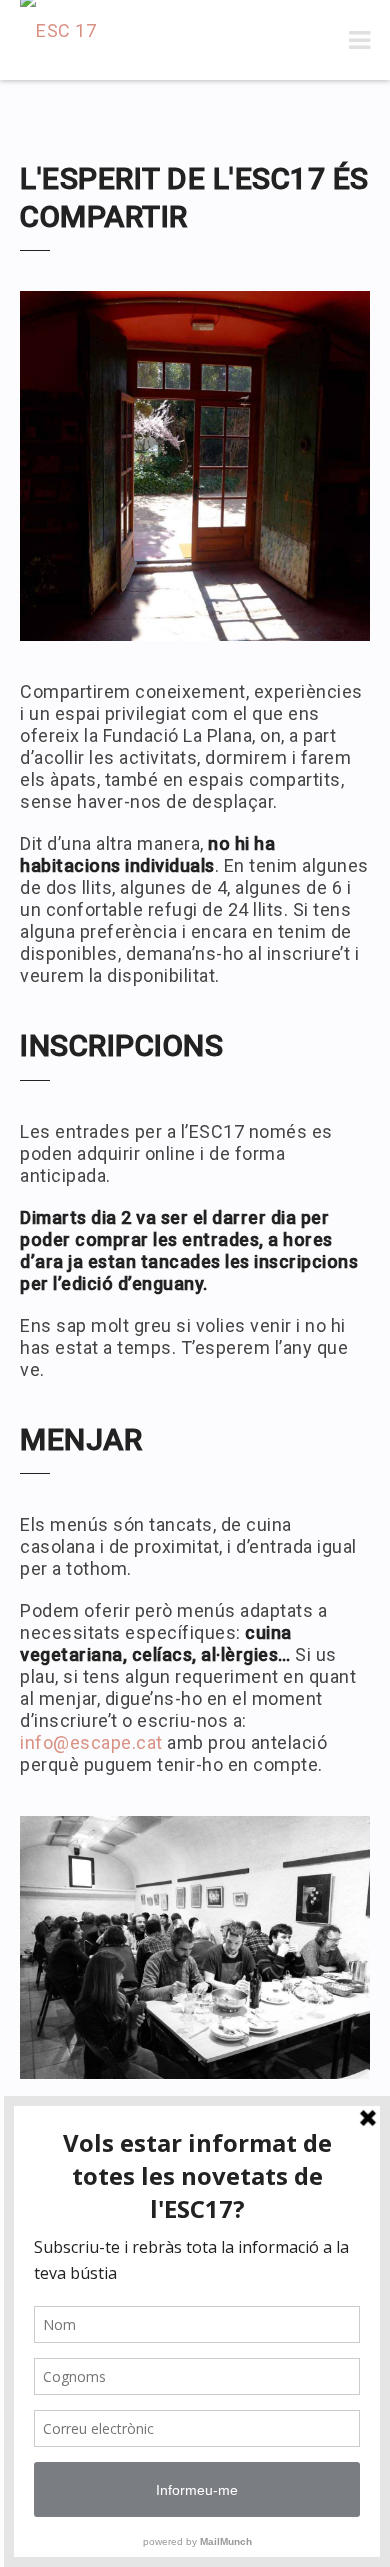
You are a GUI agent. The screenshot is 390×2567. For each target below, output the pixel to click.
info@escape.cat (91, 1742)
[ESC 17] (58, 39)
